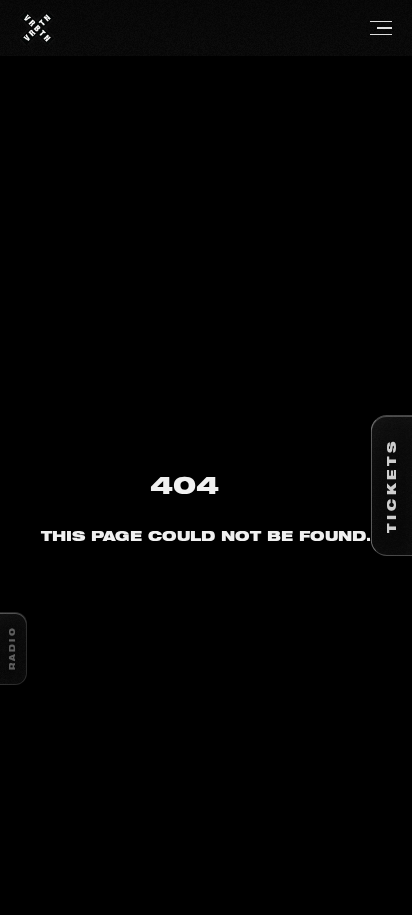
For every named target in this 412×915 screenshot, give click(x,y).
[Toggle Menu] (223, 28)
